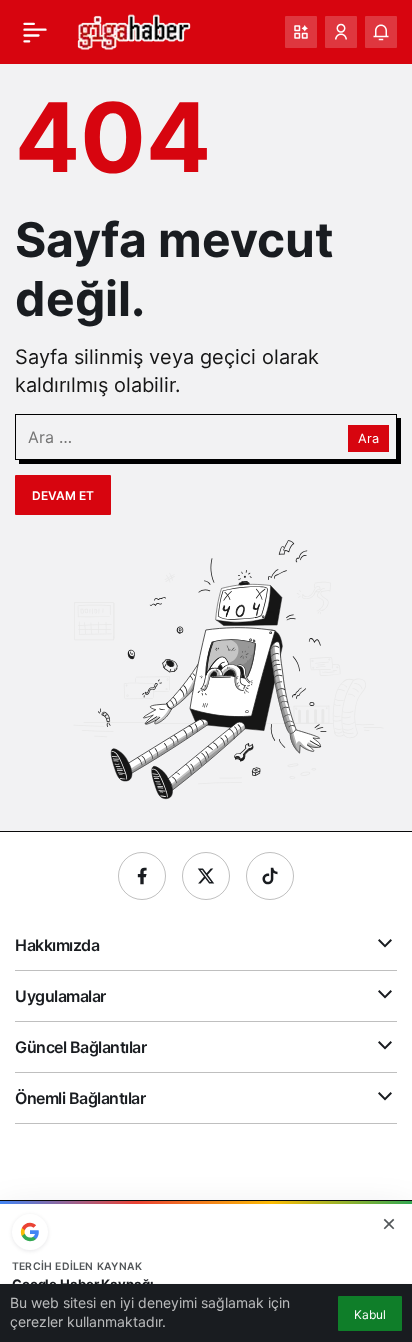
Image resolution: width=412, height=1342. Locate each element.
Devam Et (63, 495)
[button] (301, 32)
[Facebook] (142, 876)
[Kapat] (389, 1224)
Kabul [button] (370, 1314)
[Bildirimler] (381, 32)
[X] (206, 876)
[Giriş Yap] (341, 32)
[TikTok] (270, 876)
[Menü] (35, 32)
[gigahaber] (133, 30)
